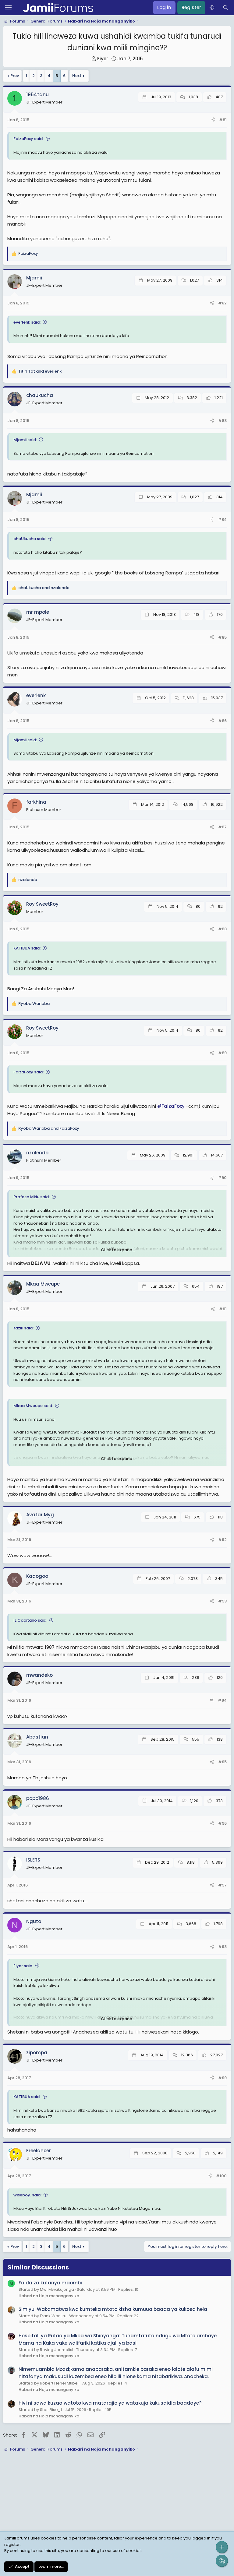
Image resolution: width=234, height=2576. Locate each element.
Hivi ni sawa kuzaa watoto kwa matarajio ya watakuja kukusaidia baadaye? (110, 2403)
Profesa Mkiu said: (32, 1197)
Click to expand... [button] (118, 1250)
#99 (222, 2078)
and (40, 371)
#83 (222, 421)
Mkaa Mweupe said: (33, 1406)
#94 (222, 1700)
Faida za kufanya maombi (50, 2283)
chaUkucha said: (30, 539)
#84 (222, 519)
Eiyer (103, 59)
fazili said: (23, 1328)
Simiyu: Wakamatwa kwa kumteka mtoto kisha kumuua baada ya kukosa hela (113, 2309)
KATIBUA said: (27, 948)
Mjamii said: (25, 440)
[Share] (213, 120)
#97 (222, 1885)
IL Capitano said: (30, 1620)
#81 (223, 120)
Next (77, 76)
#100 (221, 2176)
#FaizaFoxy (171, 1106)
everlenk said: (27, 322)
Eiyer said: (23, 1966)
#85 (222, 637)
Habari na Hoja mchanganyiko (49, 2296)
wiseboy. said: (27, 2195)
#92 (222, 1540)
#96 (222, 1823)
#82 (222, 303)
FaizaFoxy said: (28, 139)
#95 (222, 1762)
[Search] (226, 8)
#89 (222, 1053)
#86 (222, 721)
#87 (222, 827)
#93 (222, 1601)
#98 (222, 1947)
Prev (15, 76)
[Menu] (8, 8)
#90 (222, 1178)
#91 (223, 1309)
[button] (212, 8)
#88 (222, 929)
